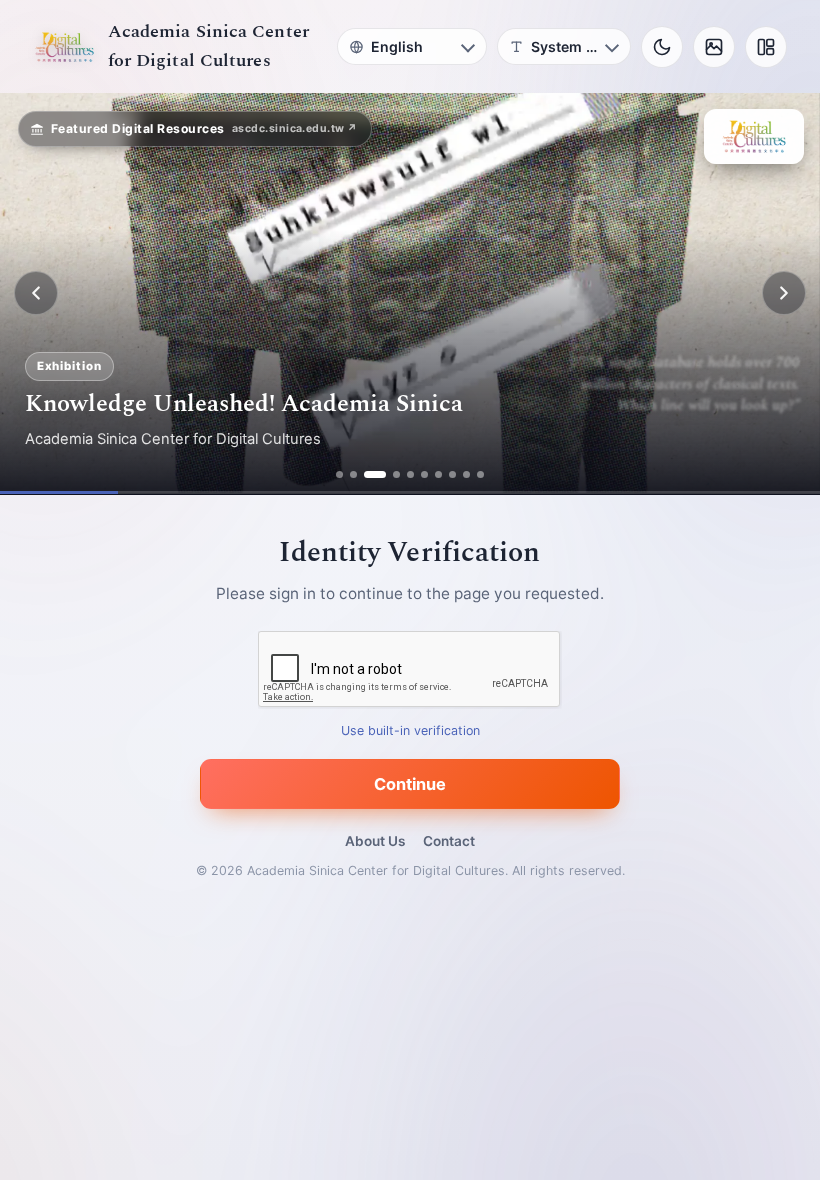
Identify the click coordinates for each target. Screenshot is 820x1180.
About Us (375, 841)
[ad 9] (466, 474)
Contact (449, 841)
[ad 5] (410, 474)
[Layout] (766, 47)
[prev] (36, 293)
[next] (784, 293)
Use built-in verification (410, 730)
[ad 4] (396, 474)
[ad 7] (438, 474)
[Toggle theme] (662, 47)
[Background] (714, 47)
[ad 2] (353, 474)
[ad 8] (452, 474)
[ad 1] (339, 474)
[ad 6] (424, 474)
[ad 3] (375, 474)
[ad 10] (480, 474)
